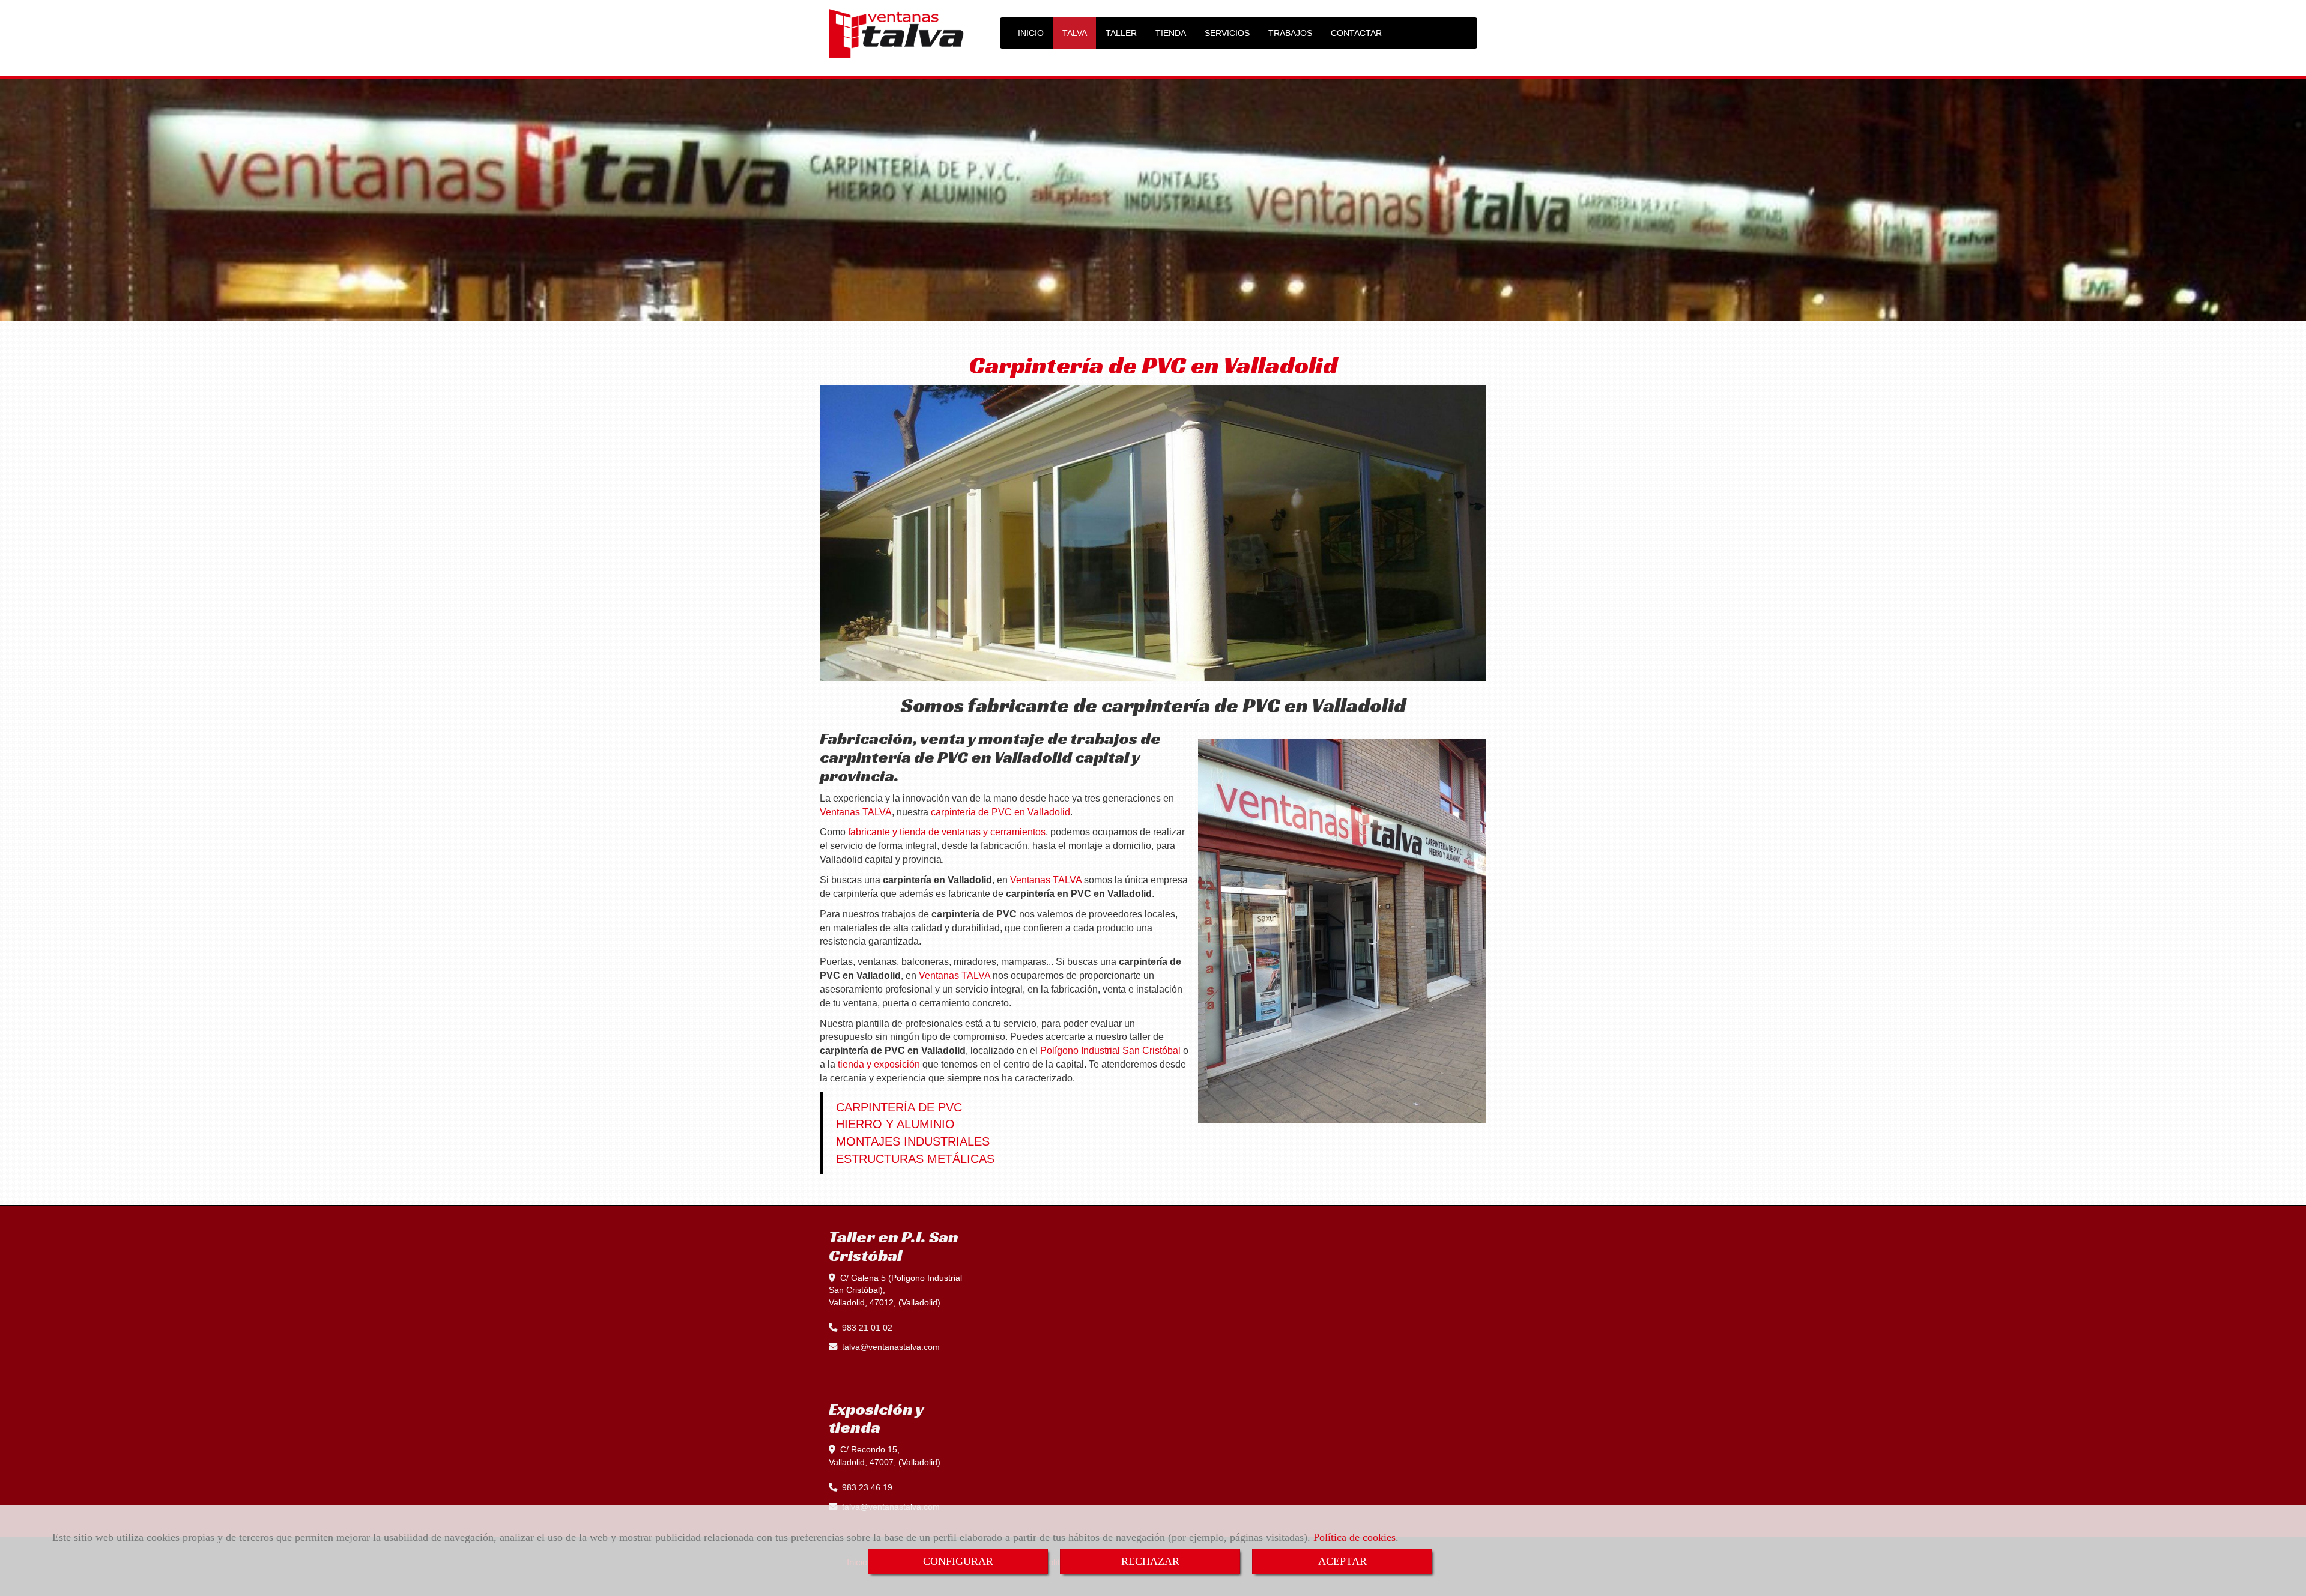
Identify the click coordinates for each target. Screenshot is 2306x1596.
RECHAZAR (1150, 1561)
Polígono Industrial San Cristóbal (1110, 1050)
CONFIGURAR (958, 1561)
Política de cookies (1354, 1537)
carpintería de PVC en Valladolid (1000, 812)
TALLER (1121, 33)
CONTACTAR (1356, 33)
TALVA (1075, 33)
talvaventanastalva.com (891, 1347)
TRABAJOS (1290, 33)
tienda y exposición (879, 1064)
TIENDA (1171, 33)
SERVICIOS (1227, 33)
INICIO (1031, 33)
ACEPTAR (1342, 1561)
